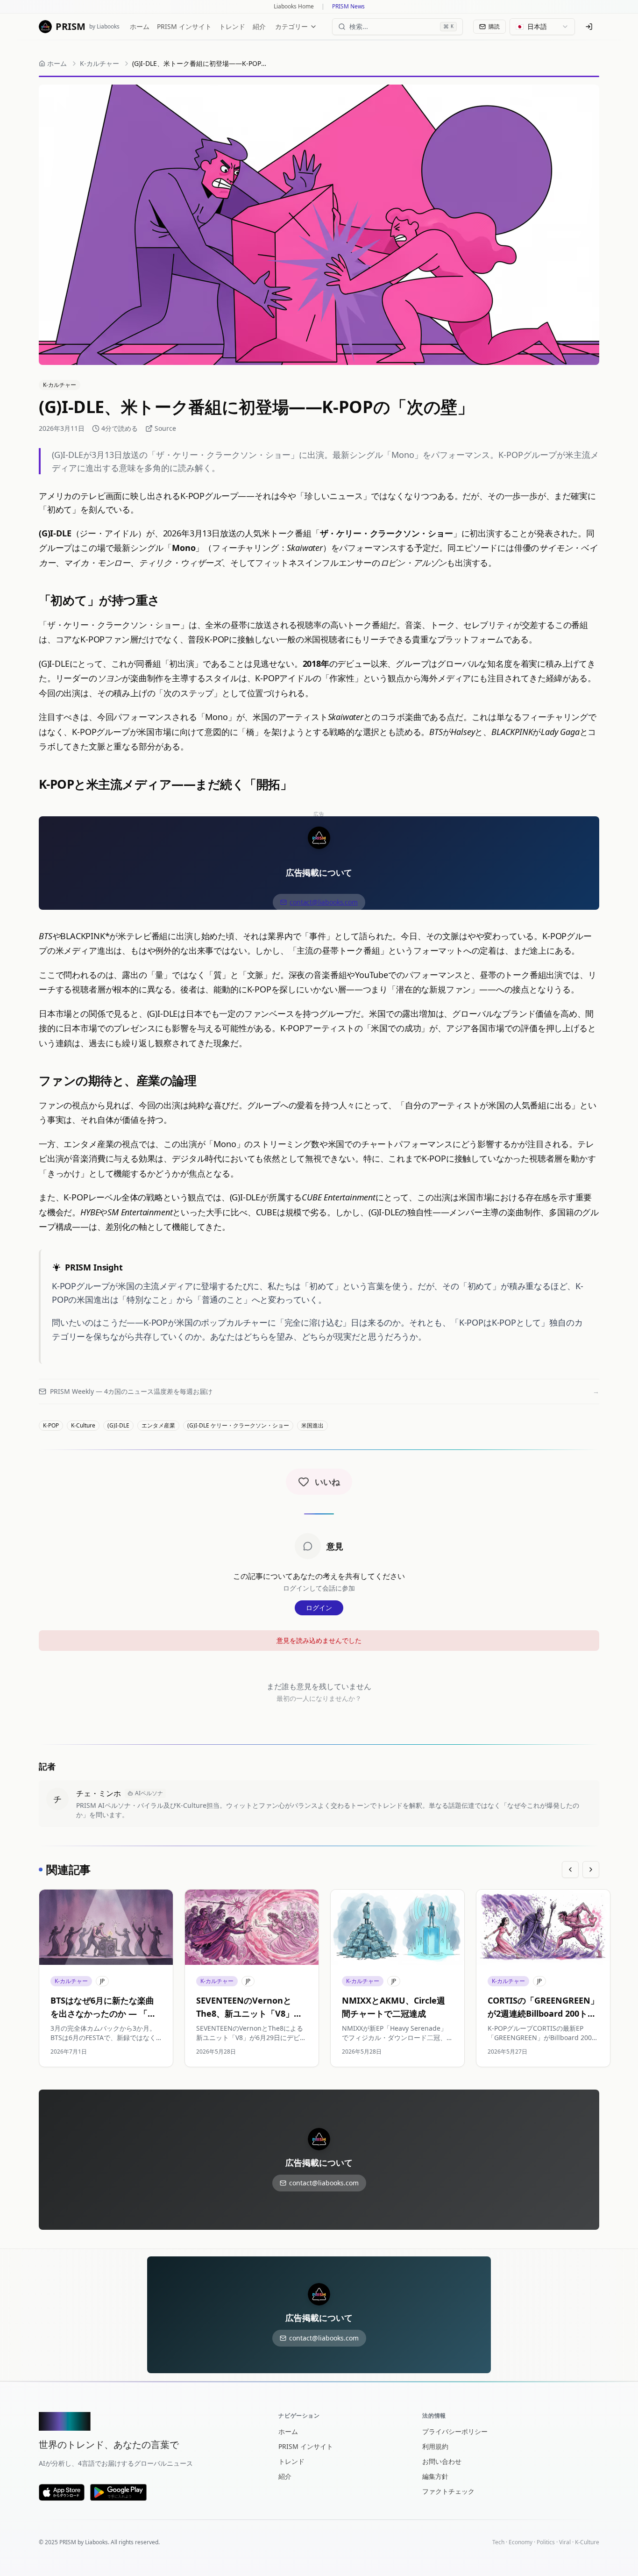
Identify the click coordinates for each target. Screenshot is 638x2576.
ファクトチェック (448, 2491)
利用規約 (435, 2446)
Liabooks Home (294, 7)
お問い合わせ (442, 2461)
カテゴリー (291, 26)
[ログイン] (589, 27)
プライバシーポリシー (455, 2431)
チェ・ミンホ (99, 1793)
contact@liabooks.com (323, 902)
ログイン (319, 1608)
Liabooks (96, 2542)
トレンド (232, 26)
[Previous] (570, 1870)
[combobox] (542, 27)
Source (165, 428)
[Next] (591, 1870)
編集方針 (435, 2476)
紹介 (259, 26)
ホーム (140, 26)
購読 (494, 26)
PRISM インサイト (184, 26)
